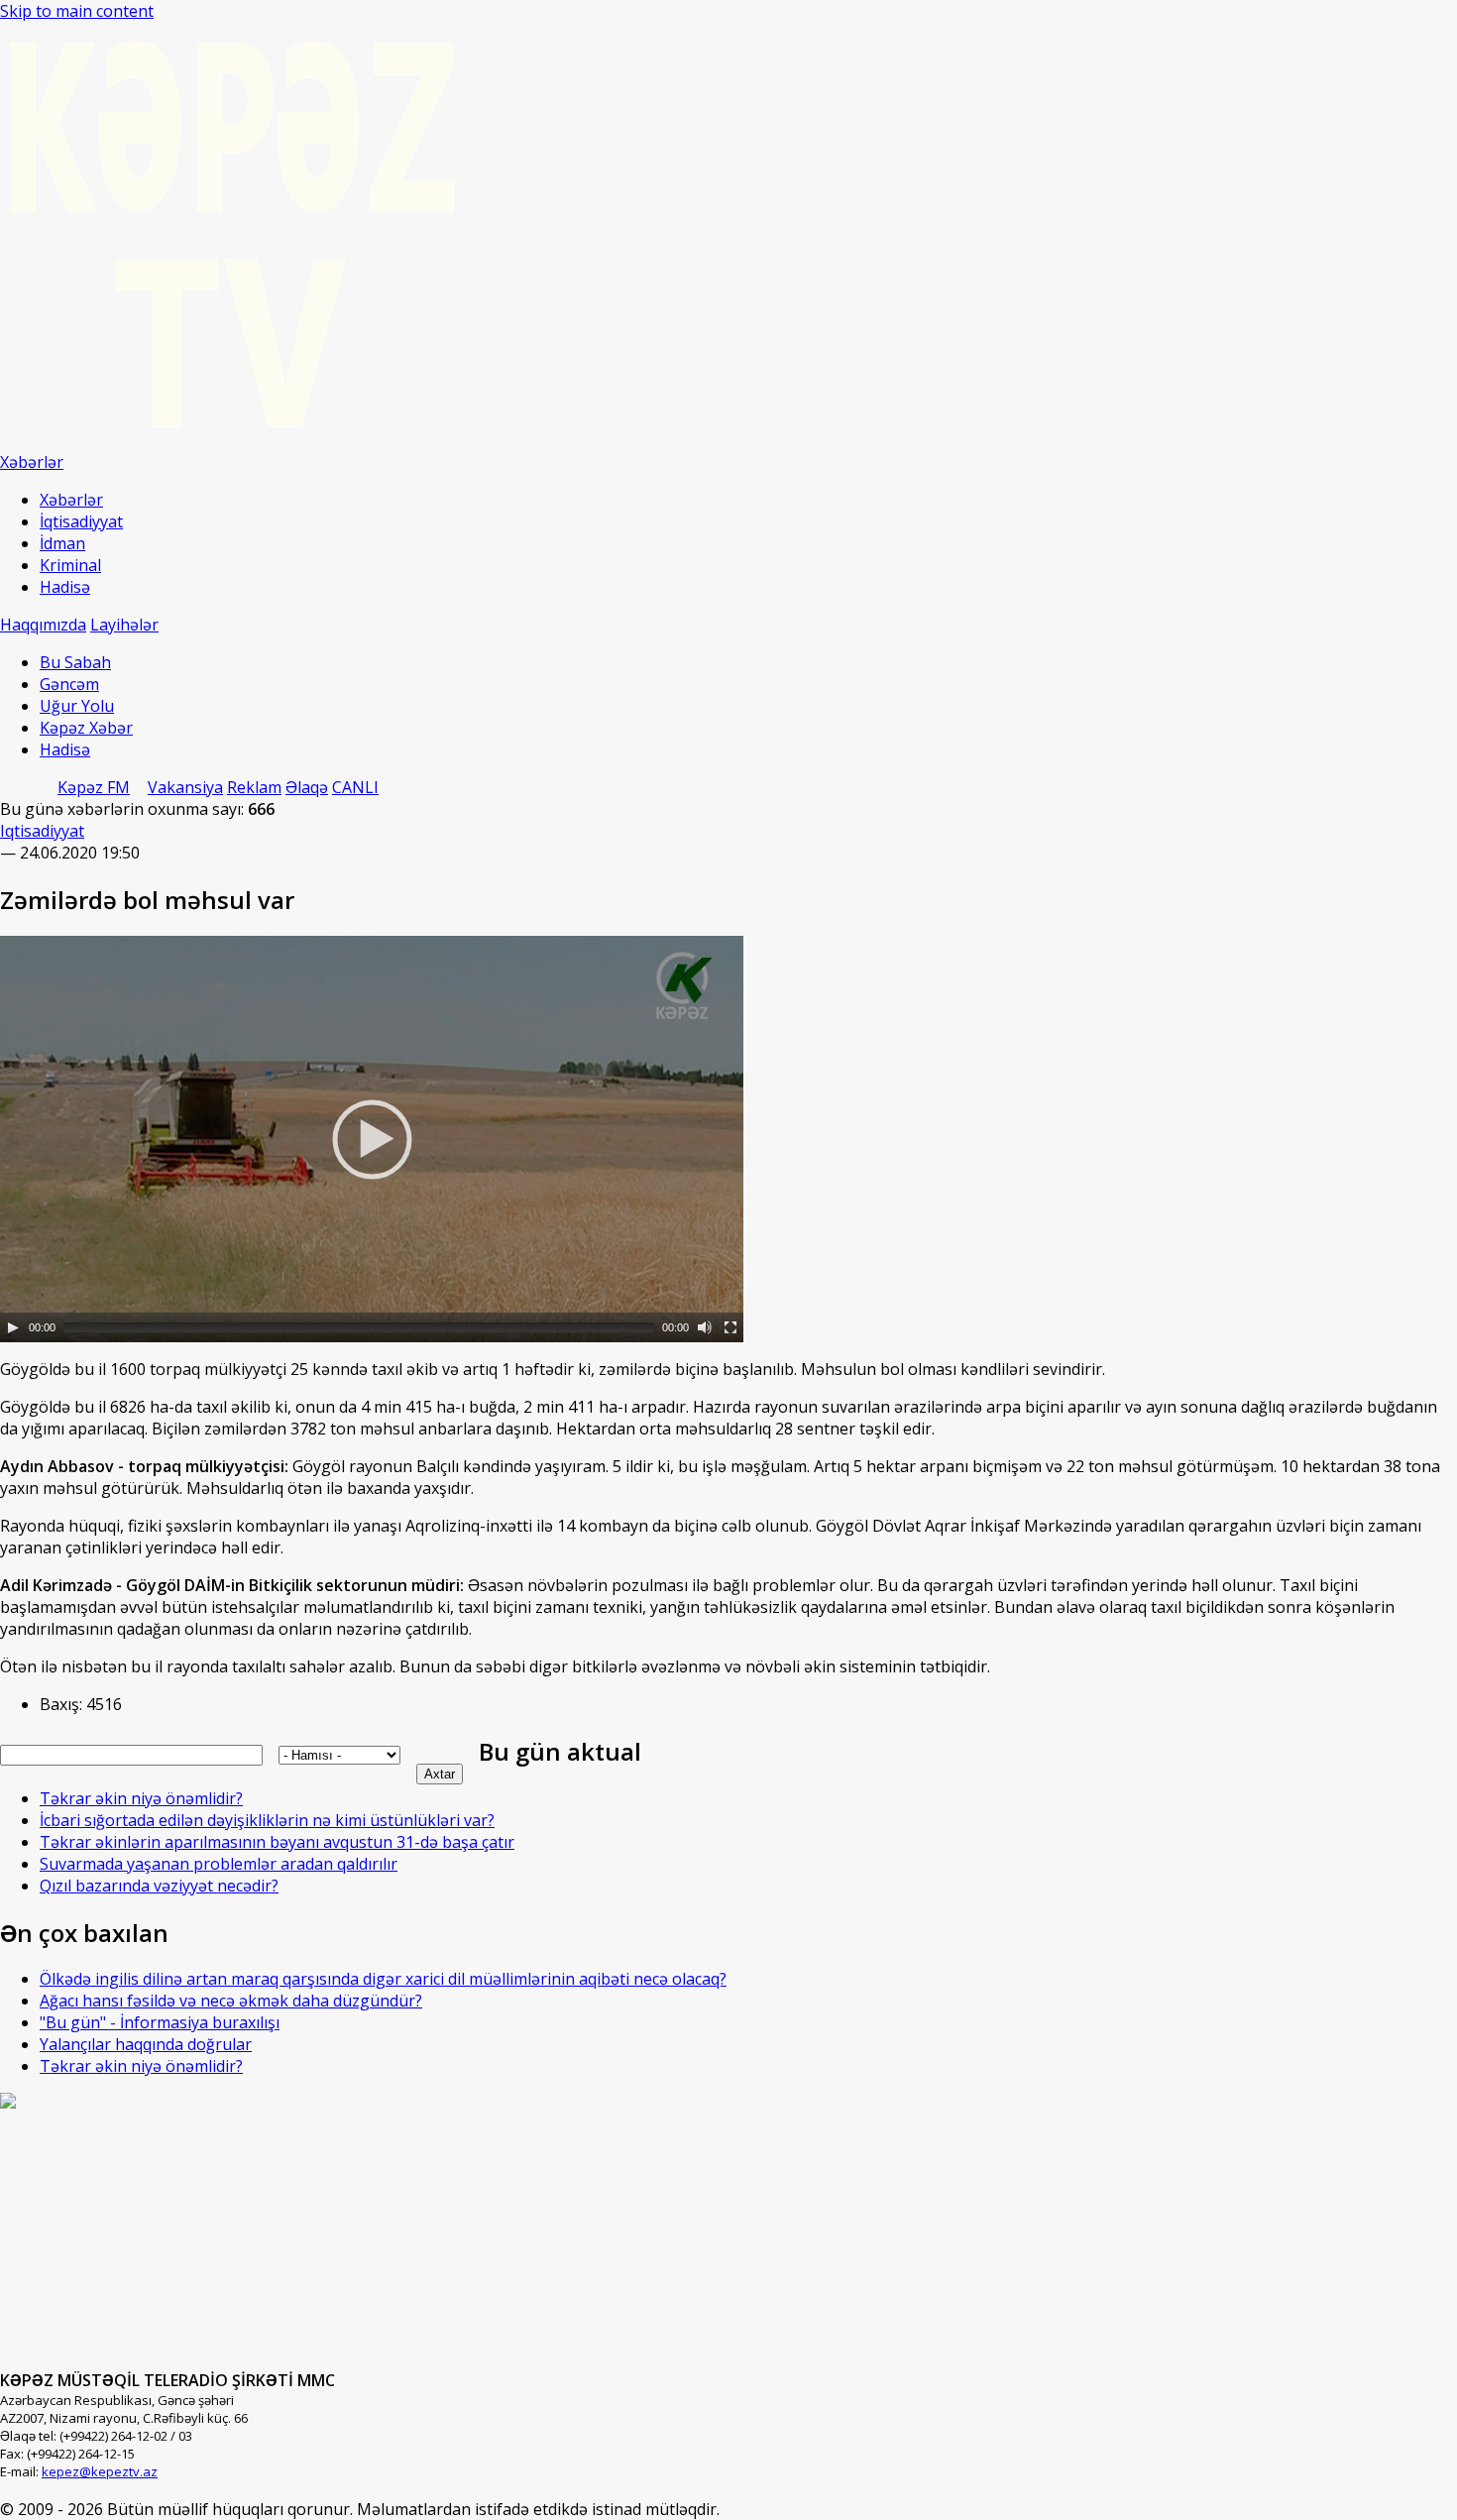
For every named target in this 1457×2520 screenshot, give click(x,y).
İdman (62, 543)
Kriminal (70, 565)
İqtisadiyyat (81, 521)
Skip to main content (77, 11)
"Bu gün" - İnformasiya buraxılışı (160, 2022)
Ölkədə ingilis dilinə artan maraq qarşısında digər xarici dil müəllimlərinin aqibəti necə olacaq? (383, 1979)
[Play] (13, 1327)
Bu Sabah (75, 662)
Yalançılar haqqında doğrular (146, 2044)
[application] (372, 1139)
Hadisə (65, 587)
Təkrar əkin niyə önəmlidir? (141, 1798)
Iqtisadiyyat (42, 831)
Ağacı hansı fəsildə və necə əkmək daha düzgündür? (231, 2001)
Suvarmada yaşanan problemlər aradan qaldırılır (219, 1864)
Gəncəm (69, 684)
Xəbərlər (71, 500)
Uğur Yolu (77, 706)
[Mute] (705, 1327)
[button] (372, 1139)
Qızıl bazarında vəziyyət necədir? (159, 1886)
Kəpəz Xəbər (86, 728)
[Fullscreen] (730, 1327)
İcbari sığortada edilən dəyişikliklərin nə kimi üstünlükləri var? (267, 1820)
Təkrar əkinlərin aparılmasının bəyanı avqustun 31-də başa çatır (277, 1842)
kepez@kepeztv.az (100, 2471)
